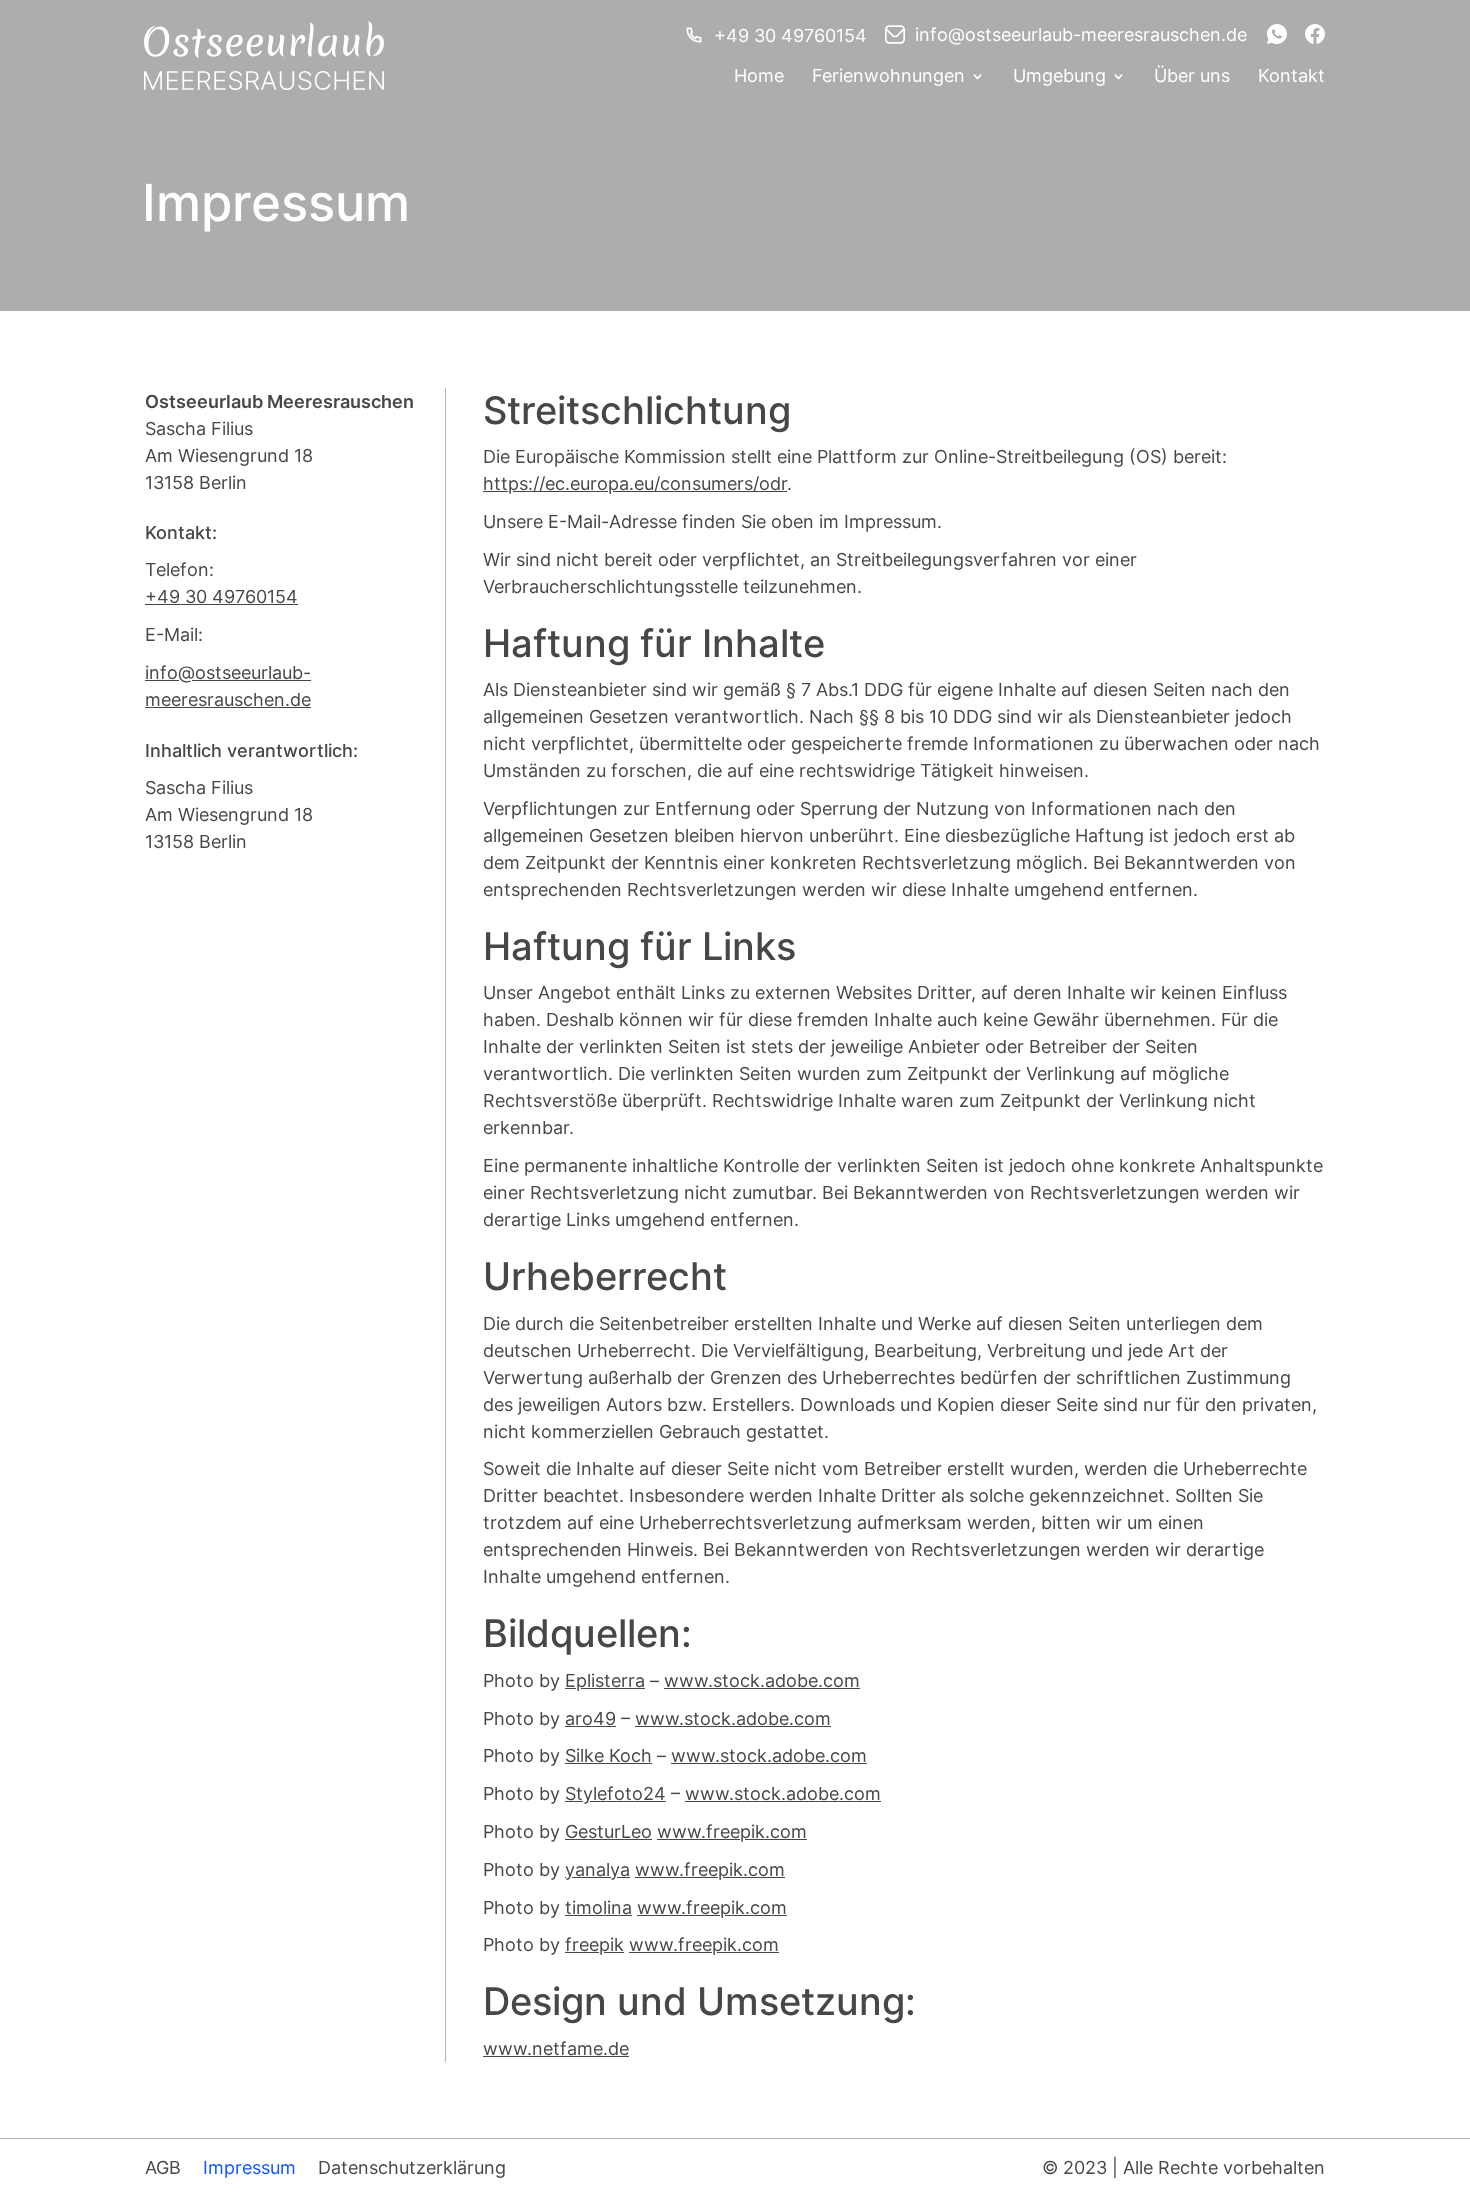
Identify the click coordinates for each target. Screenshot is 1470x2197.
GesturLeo (608, 1831)
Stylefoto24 (615, 1793)
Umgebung (1059, 77)
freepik (594, 1944)
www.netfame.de (556, 2048)
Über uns (1192, 77)
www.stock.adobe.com (762, 1680)
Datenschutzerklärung (412, 2167)
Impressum (249, 2167)
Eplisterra (605, 1680)
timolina (598, 1907)
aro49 (590, 1718)
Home (759, 77)
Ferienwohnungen (888, 77)
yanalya (597, 1869)
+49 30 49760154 (790, 36)
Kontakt (1291, 77)
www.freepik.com (732, 1831)
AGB (163, 2167)
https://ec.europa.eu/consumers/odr (635, 483)
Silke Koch (608, 1755)
